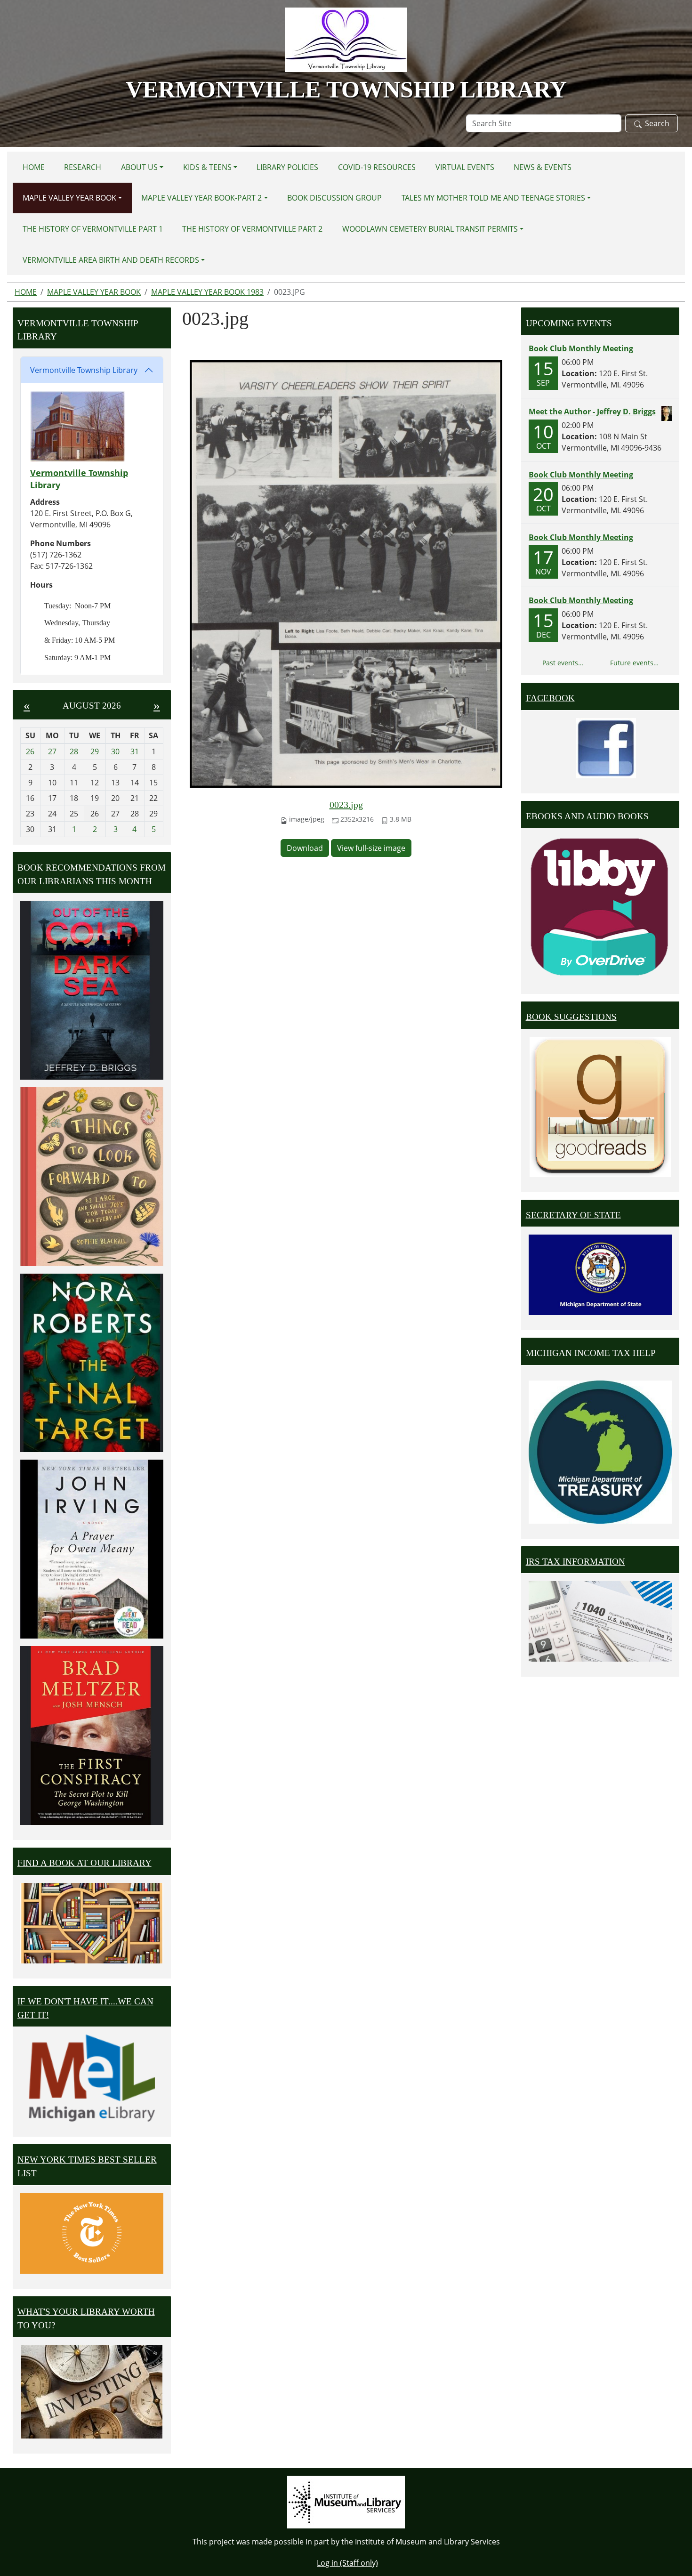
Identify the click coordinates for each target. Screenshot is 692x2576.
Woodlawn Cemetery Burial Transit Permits (430, 229)
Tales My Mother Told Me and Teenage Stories (493, 198)
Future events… (634, 663)
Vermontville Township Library (84, 370)
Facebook (550, 698)
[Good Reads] (600, 1107)
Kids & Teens (207, 167)
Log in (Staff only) (347, 2563)
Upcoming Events (569, 323)
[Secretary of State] (600, 1274)
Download (305, 848)
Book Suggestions (571, 1017)
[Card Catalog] (92, 1923)
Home (34, 167)
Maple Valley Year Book (69, 198)
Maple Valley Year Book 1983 (207, 292)
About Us (139, 167)
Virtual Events (465, 167)
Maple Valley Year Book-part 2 (201, 198)
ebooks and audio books (587, 816)
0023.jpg (346, 805)
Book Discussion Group (334, 198)
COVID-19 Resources (377, 167)
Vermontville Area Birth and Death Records (111, 260)
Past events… (563, 663)
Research (83, 167)
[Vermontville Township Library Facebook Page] (606, 747)
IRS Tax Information (575, 1562)
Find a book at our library (84, 1863)
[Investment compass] (92, 2392)
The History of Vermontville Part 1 (93, 229)
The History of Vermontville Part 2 (252, 229)
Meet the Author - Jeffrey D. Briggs (592, 412)
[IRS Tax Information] (600, 1621)
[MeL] (92, 2078)
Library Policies (287, 167)
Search (657, 123)
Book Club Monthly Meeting (581, 348)
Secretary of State (573, 1215)
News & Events (543, 167)
